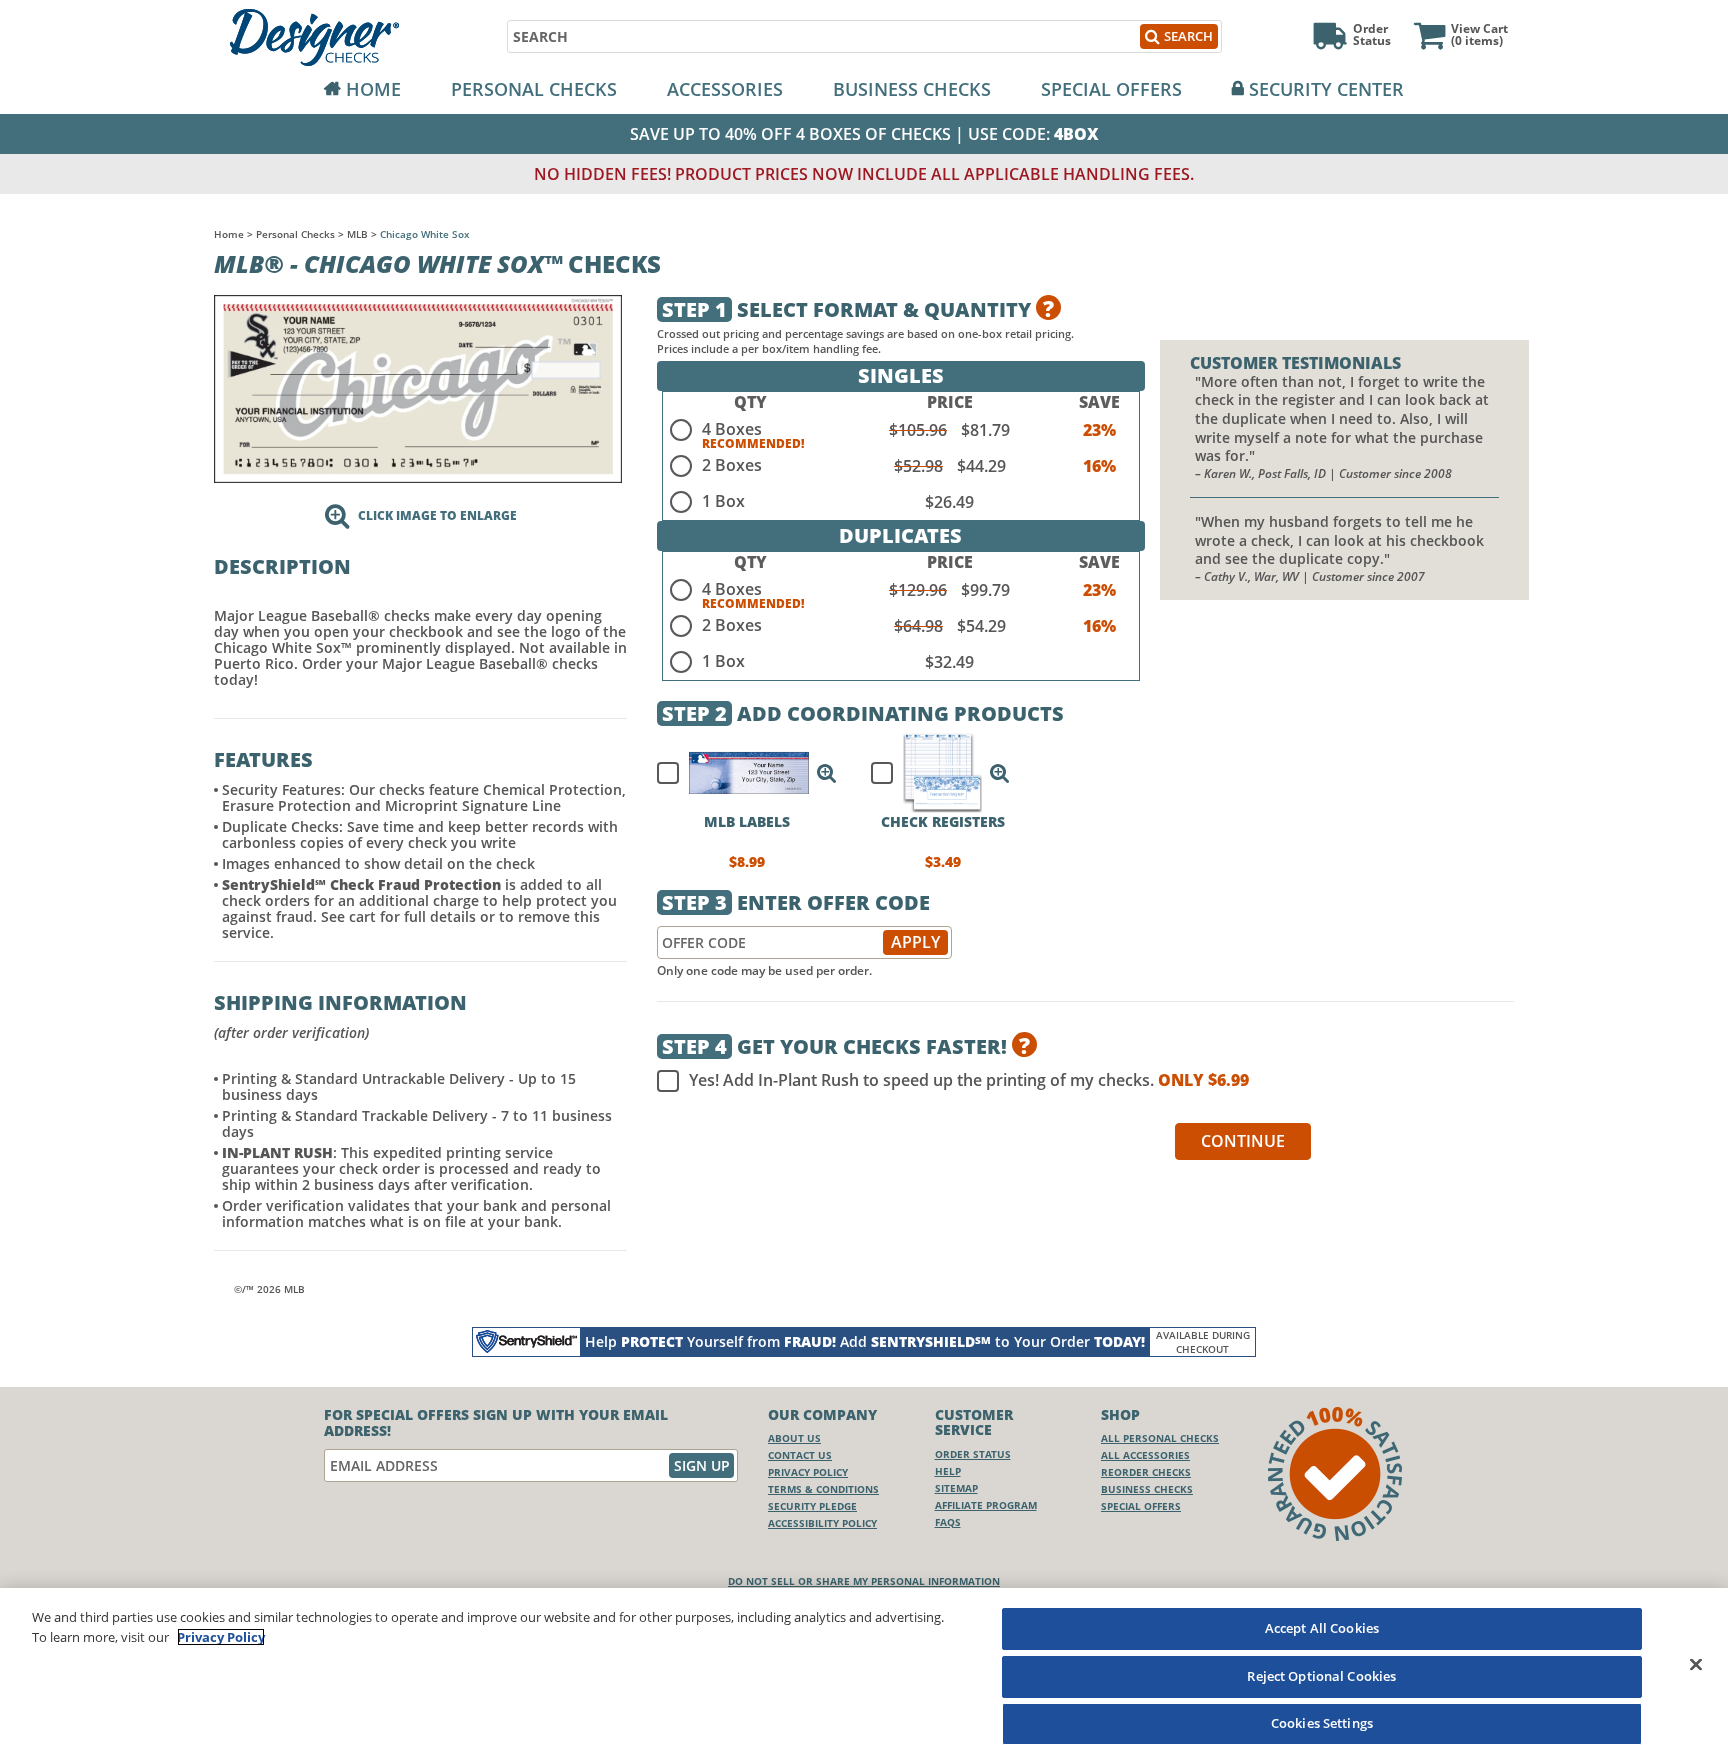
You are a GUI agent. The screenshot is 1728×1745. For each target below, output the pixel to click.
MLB (357, 234)
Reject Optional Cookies (1321, 1676)
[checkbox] (738, 773)
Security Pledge (812, 1506)
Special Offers (1111, 89)
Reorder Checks (1146, 1472)
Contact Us (800, 1455)
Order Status (973, 1454)
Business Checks (912, 89)
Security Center (1326, 89)
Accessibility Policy (822, 1523)
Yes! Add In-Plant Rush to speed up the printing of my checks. (969, 1080)
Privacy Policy (808, 1472)
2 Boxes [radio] (732, 465)
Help (948, 1471)
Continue (1243, 1141)
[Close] (1696, 1664)
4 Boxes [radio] (732, 429)
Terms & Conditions (823, 1489)
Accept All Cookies (1322, 1628)
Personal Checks (534, 89)
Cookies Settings (1322, 1723)
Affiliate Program (986, 1505)
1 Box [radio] (723, 501)
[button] (827, 773)
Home (373, 89)
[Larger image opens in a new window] (418, 387)
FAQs (948, 1522)
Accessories (725, 89)
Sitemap (956, 1488)
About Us (794, 1438)
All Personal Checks (1160, 1438)
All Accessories (1145, 1455)
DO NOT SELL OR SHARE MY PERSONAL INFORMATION (864, 1581)
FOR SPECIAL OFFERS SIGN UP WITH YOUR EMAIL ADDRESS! (496, 1423)
